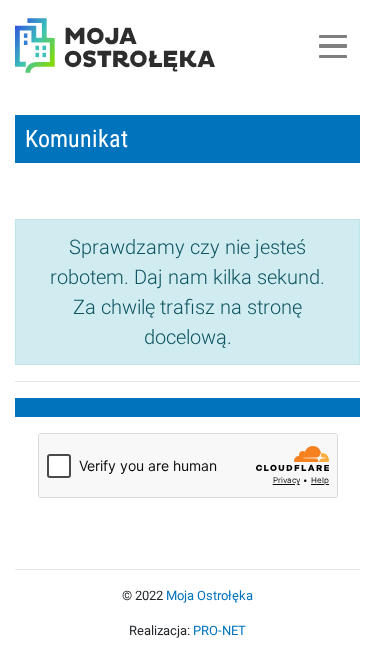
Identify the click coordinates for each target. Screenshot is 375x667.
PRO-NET (219, 630)
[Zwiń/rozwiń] (332, 46)
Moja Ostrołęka (209, 595)
